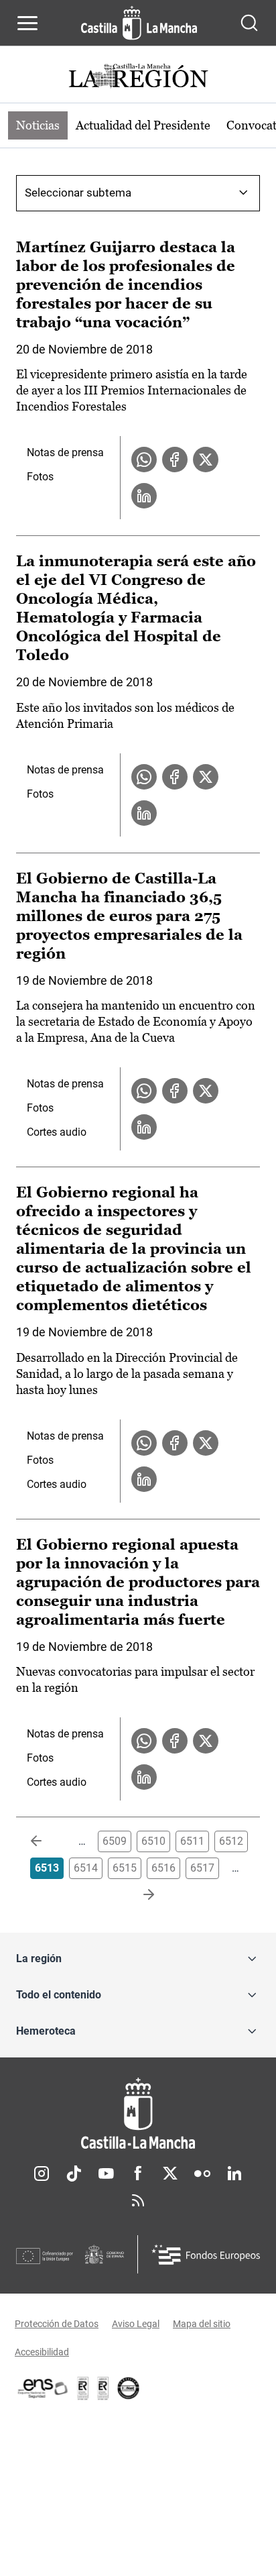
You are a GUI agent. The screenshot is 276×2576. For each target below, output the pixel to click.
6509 (115, 1841)
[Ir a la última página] (138, 1895)
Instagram (42, 2173)
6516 (163, 1868)
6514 (86, 1868)
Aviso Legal (136, 2324)
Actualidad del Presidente (143, 125)
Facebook (138, 2173)
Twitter (170, 2173)
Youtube (106, 2173)
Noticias (38, 125)
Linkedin (234, 2173)
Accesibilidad (42, 2352)
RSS (138, 2200)
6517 (202, 1868)
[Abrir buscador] (249, 23)
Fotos (40, 477)
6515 (125, 1868)
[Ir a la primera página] (47, 1841)
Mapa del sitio (202, 2324)
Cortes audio (57, 1132)
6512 (231, 1841)
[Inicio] (138, 2113)
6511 (192, 1841)
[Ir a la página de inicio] (139, 23)
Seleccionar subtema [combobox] (78, 193)
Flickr (202, 2173)
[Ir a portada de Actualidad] (138, 77)
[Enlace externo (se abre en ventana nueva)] (103, 2388)
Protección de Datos (57, 2324)
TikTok (74, 2173)
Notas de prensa (65, 452)
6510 (153, 1841)
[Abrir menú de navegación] (27, 23)
